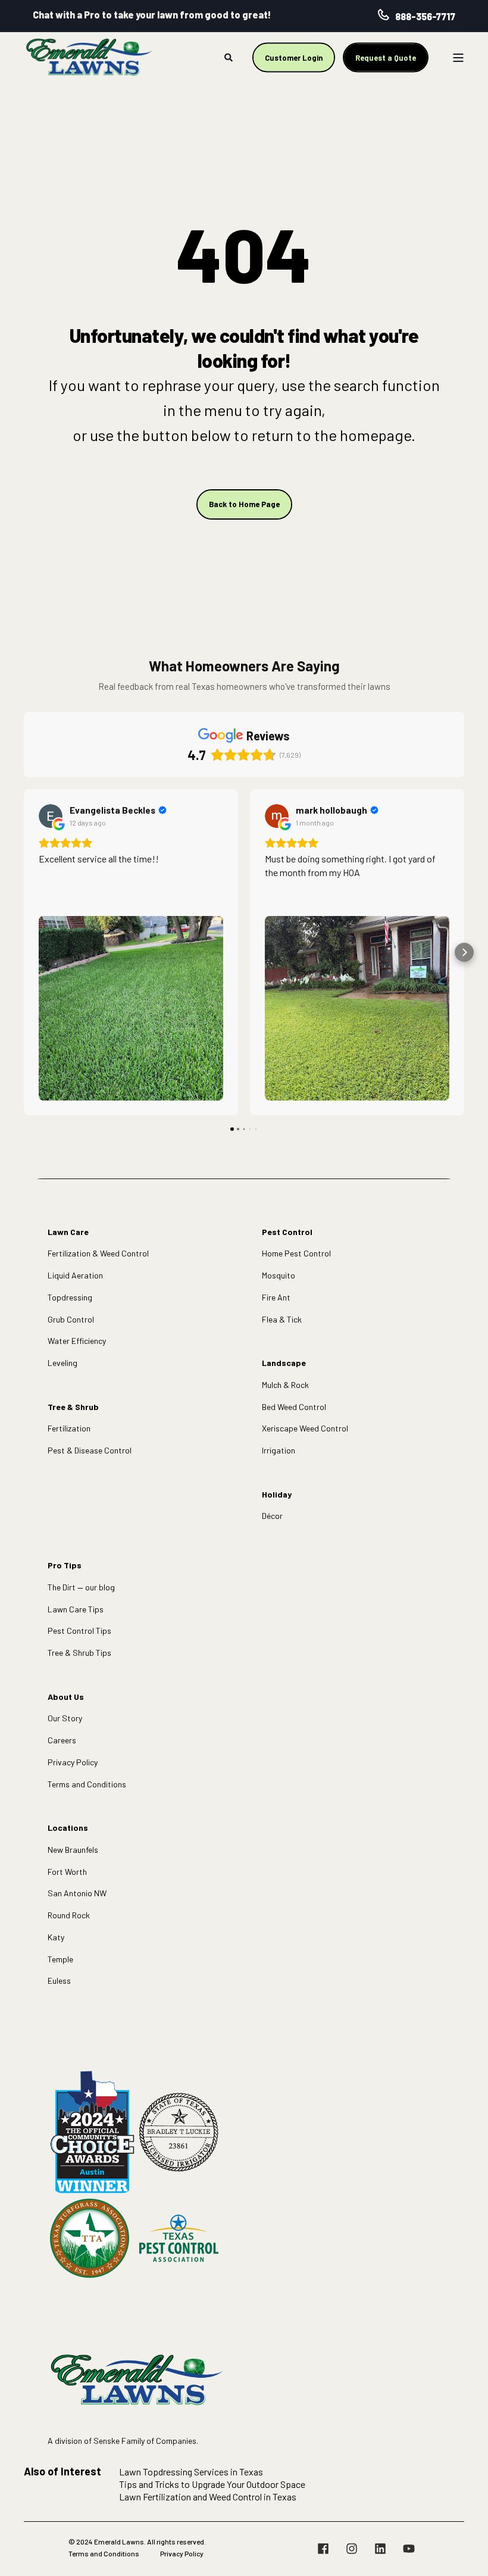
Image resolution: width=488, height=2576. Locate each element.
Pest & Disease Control (90, 1450)
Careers (62, 1740)
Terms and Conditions (87, 1784)
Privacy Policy (73, 1762)
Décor (272, 1516)
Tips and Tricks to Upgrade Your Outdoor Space (212, 2484)
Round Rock (69, 1915)
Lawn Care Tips (76, 1609)
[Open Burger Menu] (458, 58)
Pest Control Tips (79, 1631)
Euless (59, 1981)
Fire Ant (276, 1297)
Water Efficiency (77, 1341)
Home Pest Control (296, 1253)
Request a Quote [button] (386, 57)
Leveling (62, 1363)
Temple (60, 1959)
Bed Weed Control (294, 1407)
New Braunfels (73, 1850)
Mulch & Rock (285, 1385)
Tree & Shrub (73, 1407)
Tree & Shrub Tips (79, 1653)
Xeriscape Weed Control (305, 1428)
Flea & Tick (282, 1319)
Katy (56, 1937)
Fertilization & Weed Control (98, 1253)
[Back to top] (464, 2552)
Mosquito (279, 1275)
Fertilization (69, 1428)
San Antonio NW (77, 1893)
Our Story (65, 1718)
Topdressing (70, 1297)
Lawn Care (68, 1232)
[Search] (229, 56)
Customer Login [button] (294, 57)
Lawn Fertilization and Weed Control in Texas (208, 2497)
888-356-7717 (425, 16)
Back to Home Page (244, 504)
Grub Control (71, 1319)
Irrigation (279, 1450)
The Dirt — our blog (81, 1587)
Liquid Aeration (75, 1275)
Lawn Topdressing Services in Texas (191, 2472)
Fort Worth (67, 1872)
